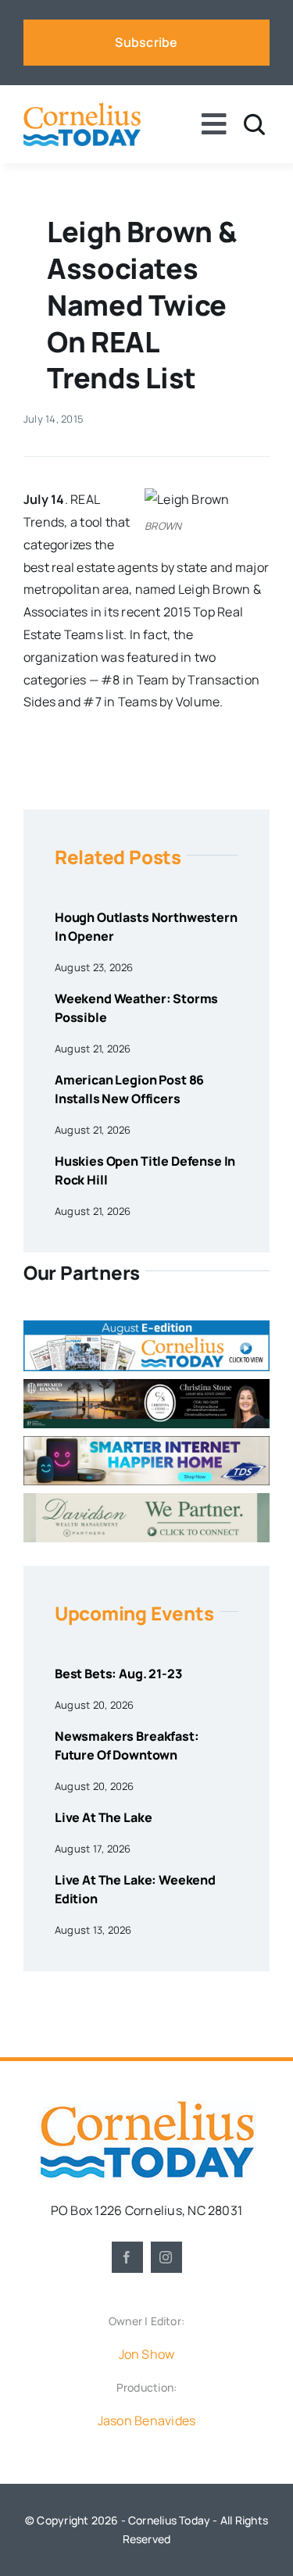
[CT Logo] (82, 109)
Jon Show (147, 2354)
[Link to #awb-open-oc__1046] (254, 125)
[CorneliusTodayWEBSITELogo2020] (147, 2106)
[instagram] (166, 2257)
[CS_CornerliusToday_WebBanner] (146, 1385)
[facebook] (127, 2257)
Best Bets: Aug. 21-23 (118, 1674)
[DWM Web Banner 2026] (146, 1499)
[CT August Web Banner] (146, 1327)
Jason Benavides (147, 2421)
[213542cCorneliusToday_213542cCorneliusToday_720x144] (146, 1442)
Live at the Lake (103, 1817)
